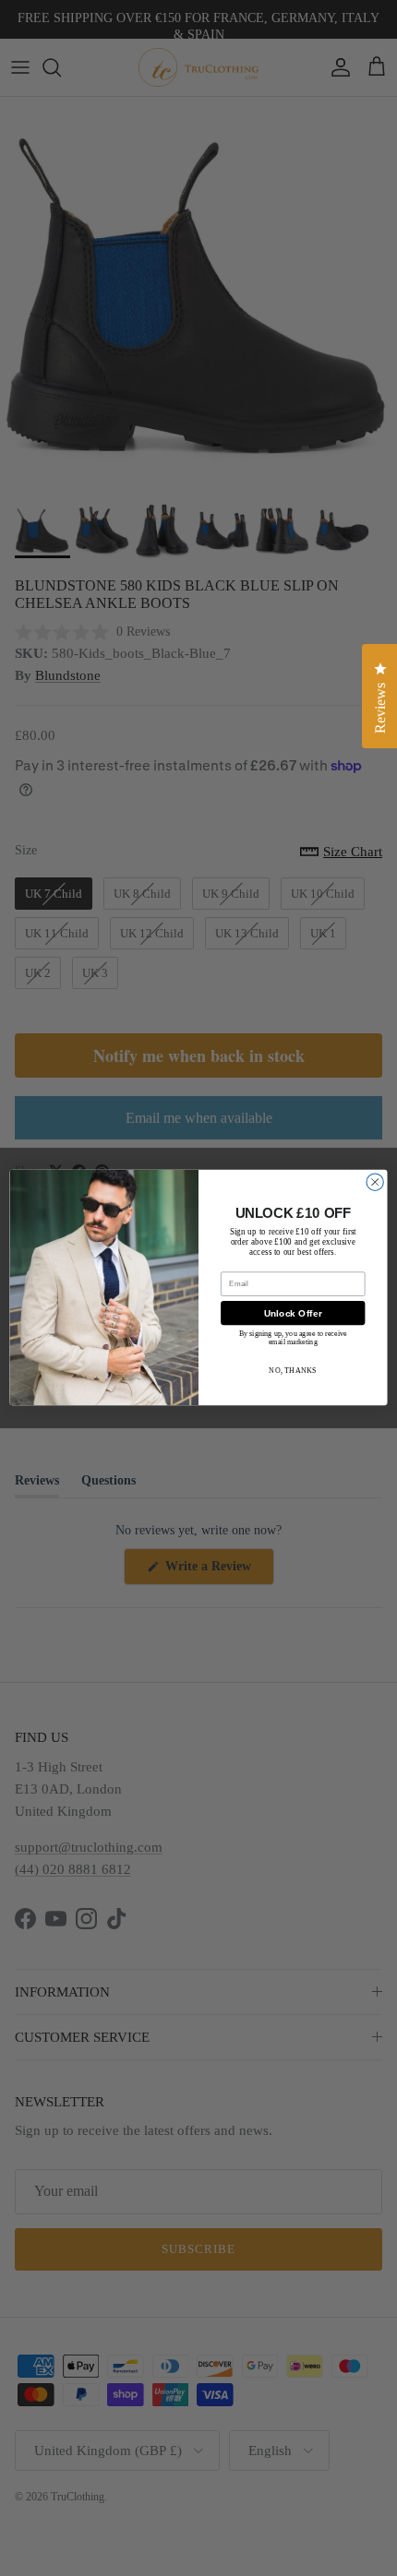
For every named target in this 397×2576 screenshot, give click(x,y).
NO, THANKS (293, 1371)
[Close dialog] (375, 1182)
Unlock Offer (293, 1314)
